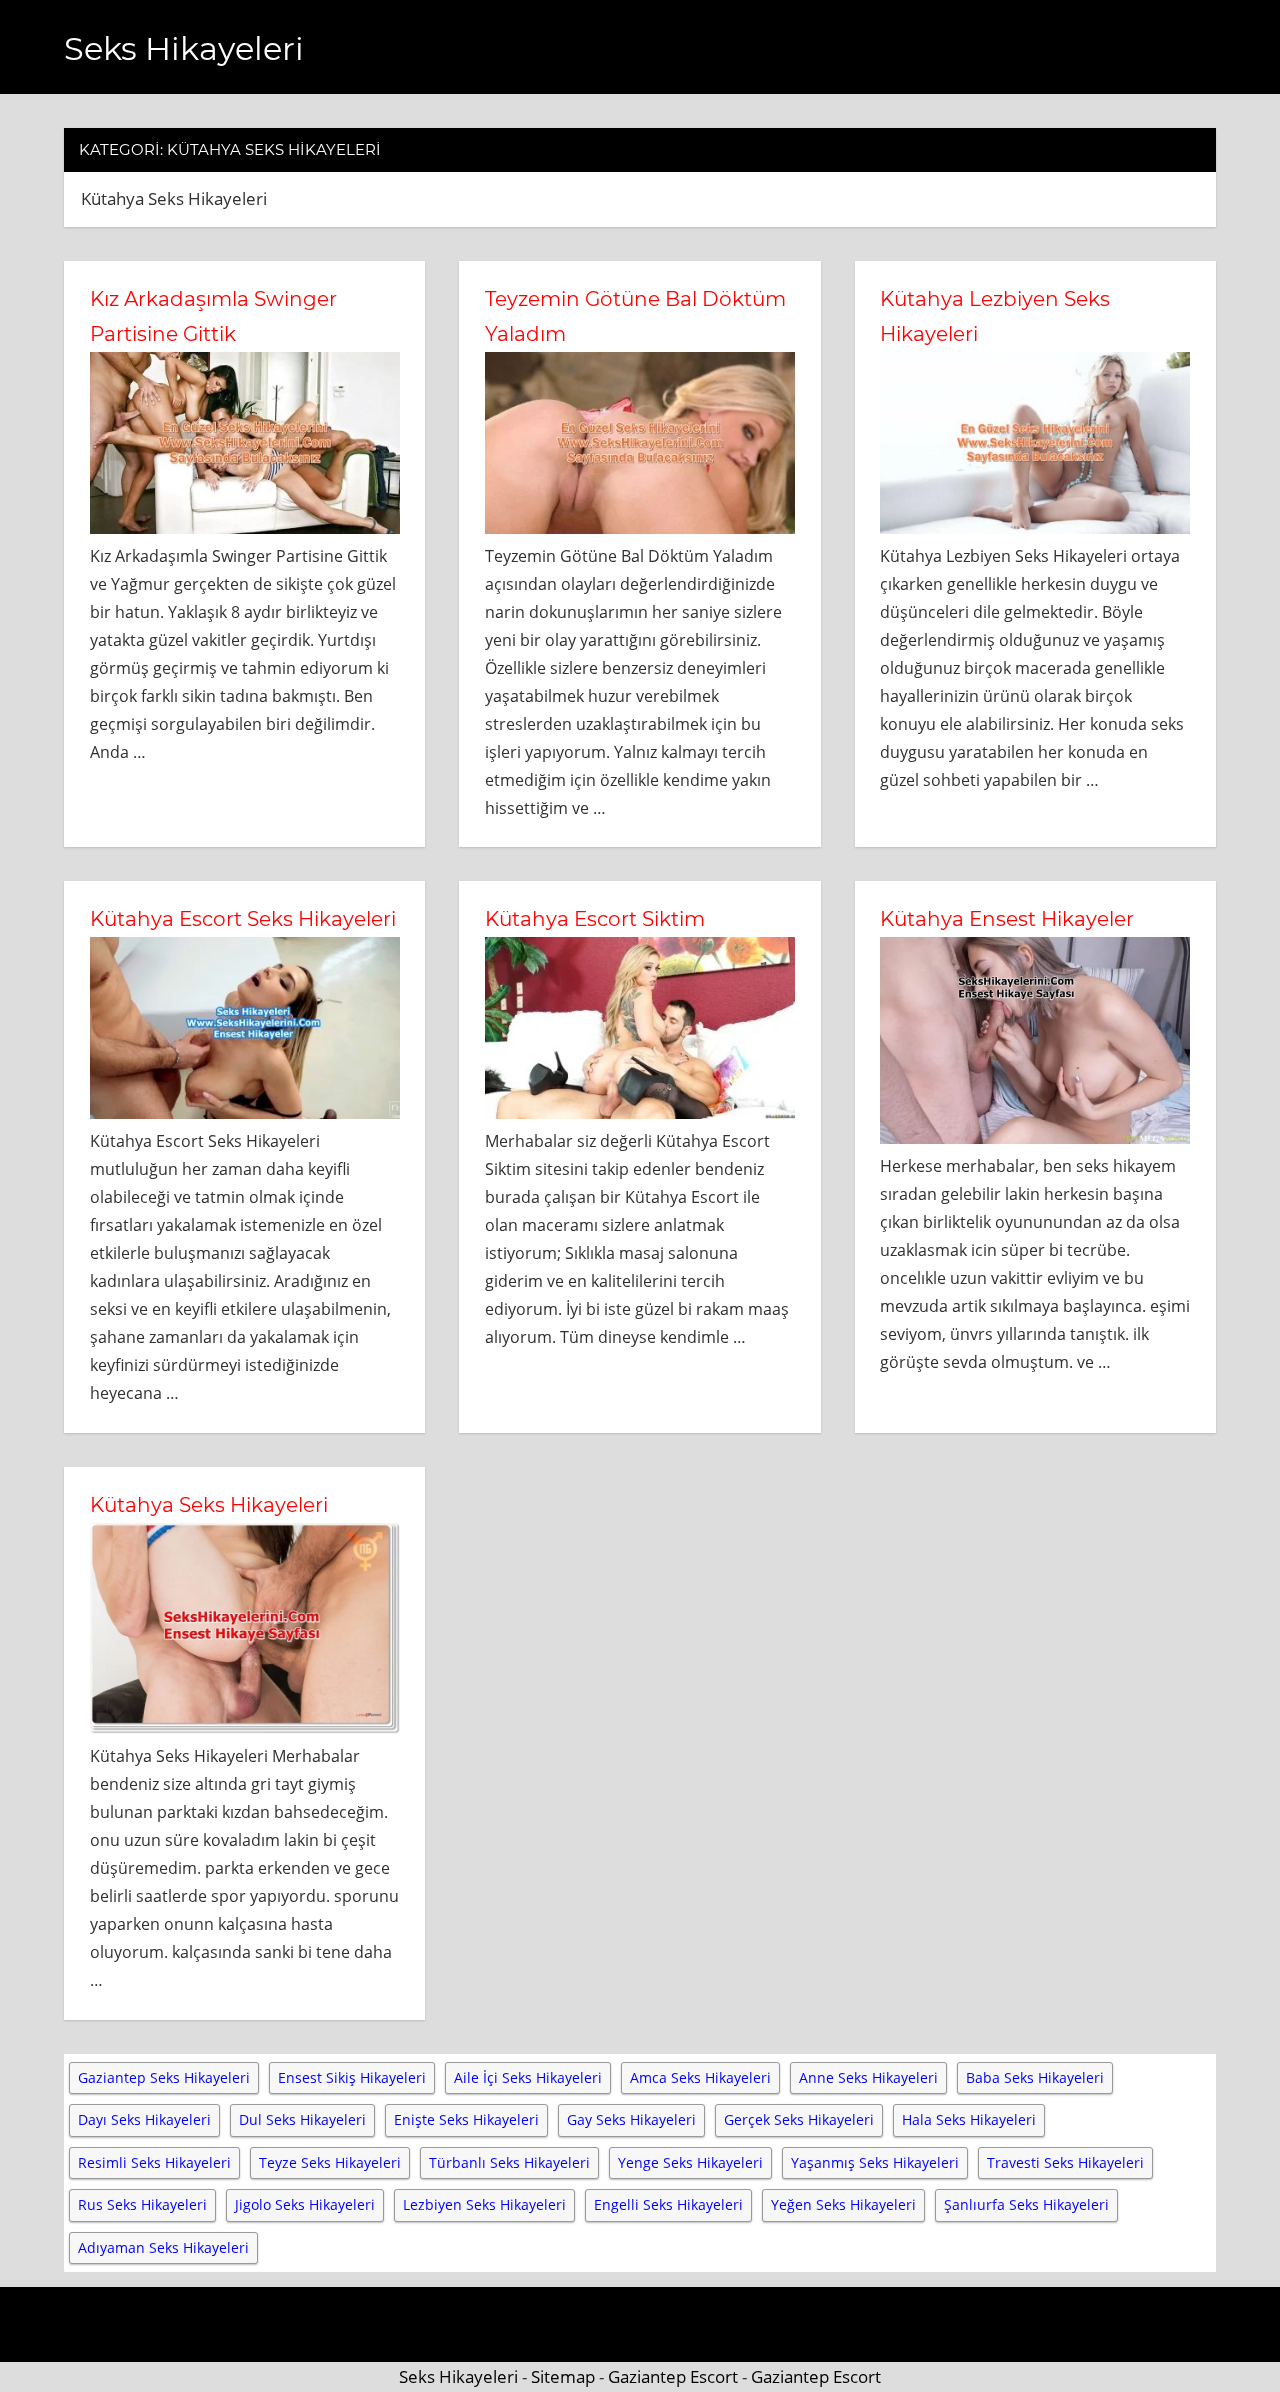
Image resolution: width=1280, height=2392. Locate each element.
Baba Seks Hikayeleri (1035, 2077)
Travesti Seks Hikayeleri (1065, 2162)
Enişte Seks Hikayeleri (466, 2119)
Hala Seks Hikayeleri (969, 2119)
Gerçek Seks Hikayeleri (799, 2119)
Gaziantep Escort (673, 2376)
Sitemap (563, 2376)
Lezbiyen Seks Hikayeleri (484, 2204)
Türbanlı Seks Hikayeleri (509, 2162)
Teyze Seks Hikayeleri (330, 2162)
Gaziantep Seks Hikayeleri (164, 2077)
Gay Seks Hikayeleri (631, 2119)
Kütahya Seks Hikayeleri (209, 1505)
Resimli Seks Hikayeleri (154, 2162)
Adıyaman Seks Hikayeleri (163, 2247)
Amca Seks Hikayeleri (700, 2077)
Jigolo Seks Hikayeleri (305, 2204)
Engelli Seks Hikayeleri (668, 2204)
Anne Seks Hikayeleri (868, 2077)
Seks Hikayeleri (184, 48)
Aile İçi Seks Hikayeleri (528, 2077)
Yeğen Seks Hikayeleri (843, 2204)
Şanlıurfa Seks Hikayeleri (1026, 2204)
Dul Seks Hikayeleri (302, 2119)
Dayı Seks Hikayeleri (144, 2119)
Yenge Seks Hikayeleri (690, 2162)
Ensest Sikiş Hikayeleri (352, 2077)
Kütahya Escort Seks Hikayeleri (243, 919)
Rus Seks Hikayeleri (142, 2204)
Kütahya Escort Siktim (595, 919)
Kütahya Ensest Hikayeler (1007, 919)
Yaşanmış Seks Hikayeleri (875, 2162)
